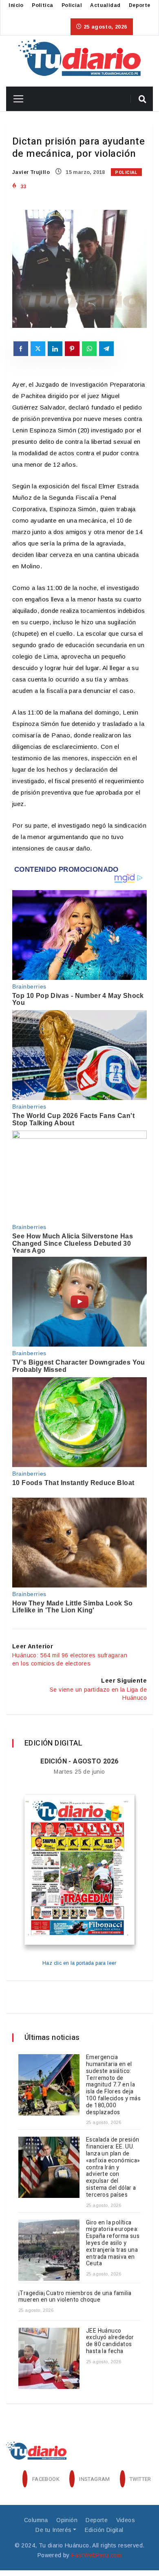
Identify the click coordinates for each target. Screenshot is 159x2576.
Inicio (16, 5)
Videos (126, 2520)
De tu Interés (53, 2530)
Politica (42, 5)
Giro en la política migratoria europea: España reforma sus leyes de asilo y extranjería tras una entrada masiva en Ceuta (113, 2243)
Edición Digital (104, 2530)
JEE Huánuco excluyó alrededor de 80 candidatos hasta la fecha (110, 2341)
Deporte (140, 5)
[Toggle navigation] (15, 99)
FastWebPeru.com (96, 2555)
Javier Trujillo (31, 172)
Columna (36, 2520)
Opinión (67, 2520)
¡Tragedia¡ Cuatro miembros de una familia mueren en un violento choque (75, 2297)
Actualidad (105, 5)
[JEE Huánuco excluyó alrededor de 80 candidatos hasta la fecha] (49, 2358)
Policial (72, 5)
